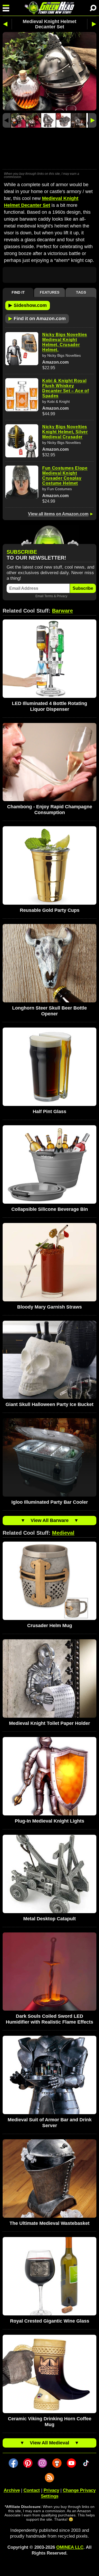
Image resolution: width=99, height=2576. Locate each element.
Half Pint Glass (49, 1111)
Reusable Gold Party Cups (50, 910)
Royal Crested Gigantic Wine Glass (50, 2321)
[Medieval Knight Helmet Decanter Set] (18, 120)
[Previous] (7, 120)
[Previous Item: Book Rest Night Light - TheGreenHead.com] (7, 24)
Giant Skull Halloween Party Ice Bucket (49, 1404)
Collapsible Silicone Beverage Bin (50, 1209)
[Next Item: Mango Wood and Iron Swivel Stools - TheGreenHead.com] (92, 24)
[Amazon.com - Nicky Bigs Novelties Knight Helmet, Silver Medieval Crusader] (22, 441)
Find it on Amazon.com (37, 318)
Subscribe (83, 588)
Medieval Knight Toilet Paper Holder (49, 1723)
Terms (49, 596)
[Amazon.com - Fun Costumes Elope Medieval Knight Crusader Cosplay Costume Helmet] (22, 482)
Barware (62, 611)
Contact (32, 2490)
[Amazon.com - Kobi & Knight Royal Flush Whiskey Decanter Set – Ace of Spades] (22, 395)
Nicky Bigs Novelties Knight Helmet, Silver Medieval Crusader (65, 432)
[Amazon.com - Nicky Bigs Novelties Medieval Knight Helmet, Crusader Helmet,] (22, 349)
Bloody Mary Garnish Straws (49, 1307)
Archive (12, 2490)
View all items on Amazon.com (58, 514)
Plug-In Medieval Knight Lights (49, 1821)
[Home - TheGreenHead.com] (49, 8)
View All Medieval (49, 2443)
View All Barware (50, 1520)
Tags (81, 292)
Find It (18, 292)
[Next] (92, 120)
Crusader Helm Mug (50, 1626)
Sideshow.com (28, 305)
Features (50, 292)
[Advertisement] (49, 149)
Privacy (62, 596)
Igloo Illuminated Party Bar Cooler (50, 1502)
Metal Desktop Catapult (49, 1919)
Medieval (63, 1533)
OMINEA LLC (70, 2547)
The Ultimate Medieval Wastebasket (49, 2223)
